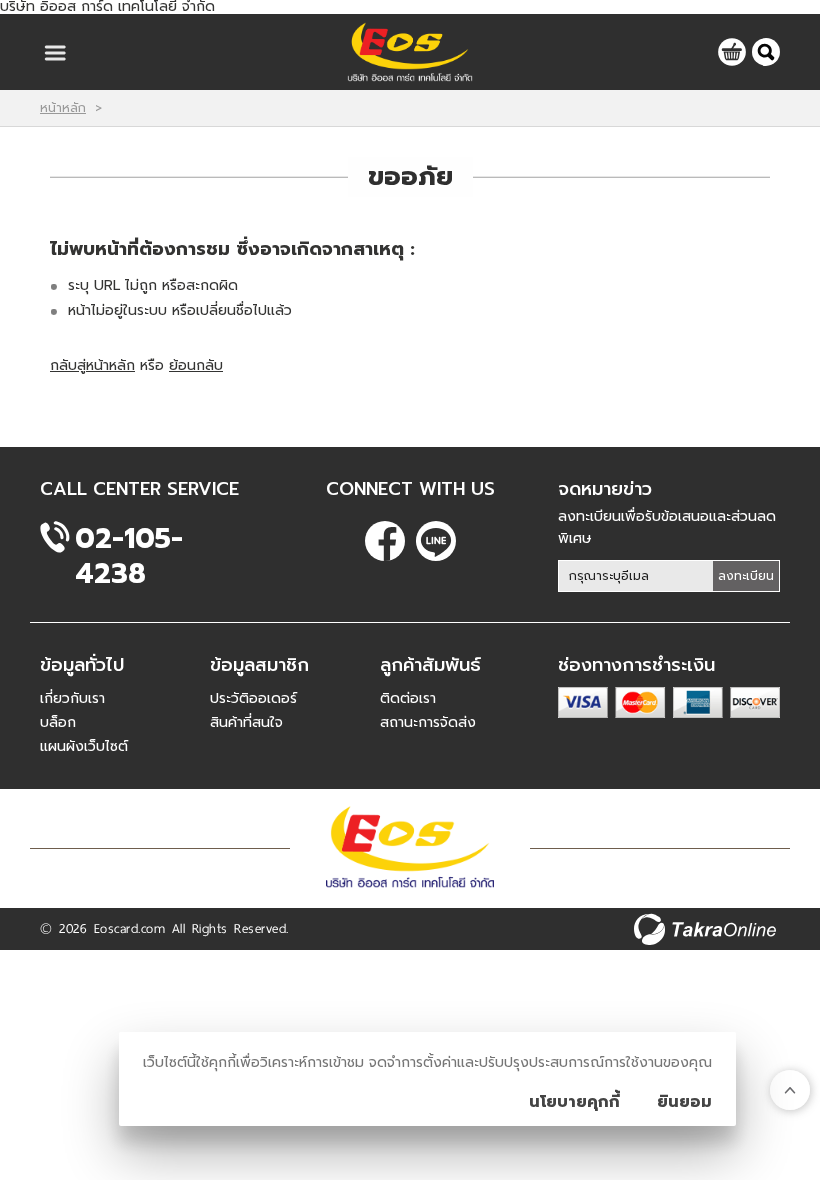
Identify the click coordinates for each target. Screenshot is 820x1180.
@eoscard (436, 541)
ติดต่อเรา (408, 698)
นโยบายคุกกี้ (574, 1102)
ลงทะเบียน (746, 576)
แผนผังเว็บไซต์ (84, 746)
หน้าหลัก (63, 108)
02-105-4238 (129, 538)
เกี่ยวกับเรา (72, 698)
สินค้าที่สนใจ (246, 722)
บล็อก (58, 722)
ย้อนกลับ (196, 365)
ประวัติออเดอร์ (253, 698)
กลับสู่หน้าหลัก (92, 365)
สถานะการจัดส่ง (428, 722)
